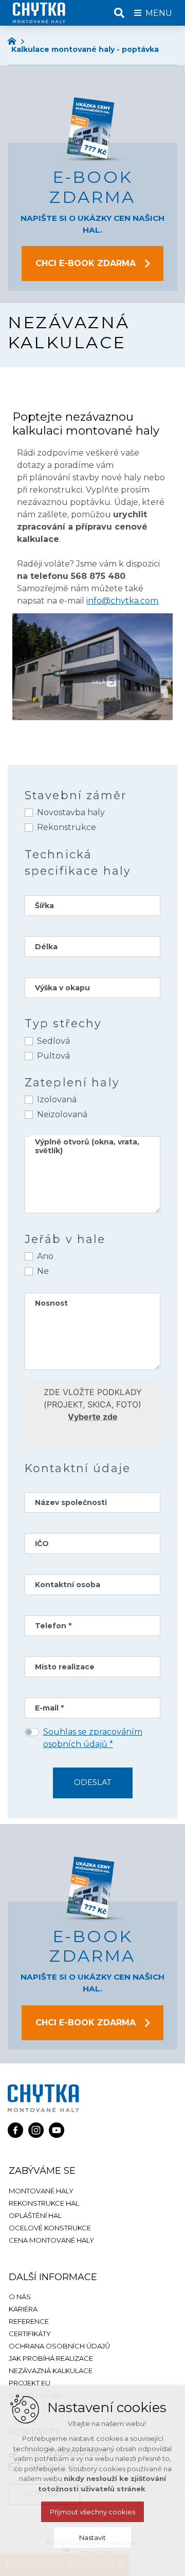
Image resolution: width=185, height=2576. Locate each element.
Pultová (53, 1056)
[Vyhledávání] (119, 13)
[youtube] (57, 2129)
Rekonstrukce (67, 827)
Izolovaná (57, 1099)
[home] (14, 40)
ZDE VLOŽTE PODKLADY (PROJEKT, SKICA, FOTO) (93, 1404)
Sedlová (53, 1041)
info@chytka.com (122, 601)
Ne (43, 1271)
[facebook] (15, 2129)
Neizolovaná (62, 1114)
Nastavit (92, 2537)
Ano (45, 1256)
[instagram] (36, 2129)
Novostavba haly (71, 812)
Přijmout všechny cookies (92, 2512)
